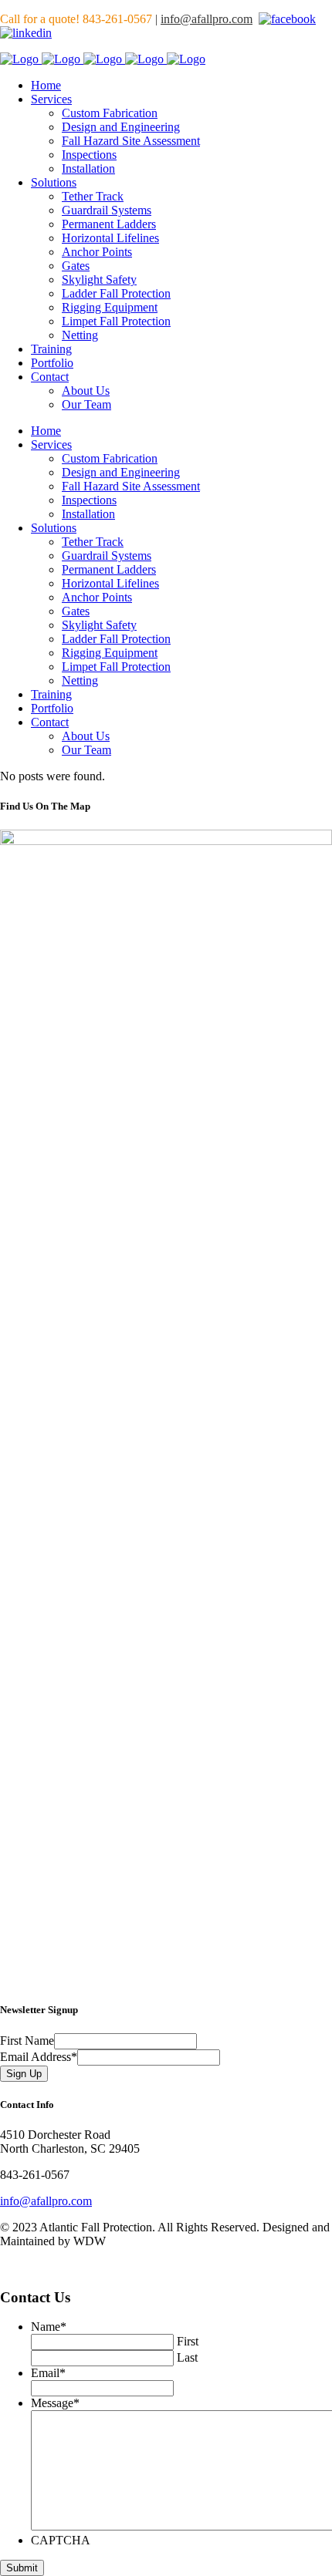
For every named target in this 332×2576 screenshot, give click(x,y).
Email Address (39, 2057)
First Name (27, 2041)
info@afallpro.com (207, 19)
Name (49, 2327)
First (188, 2341)
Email (48, 2373)
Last (187, 2357)
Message (55, 2403)
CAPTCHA (61, 2540)
